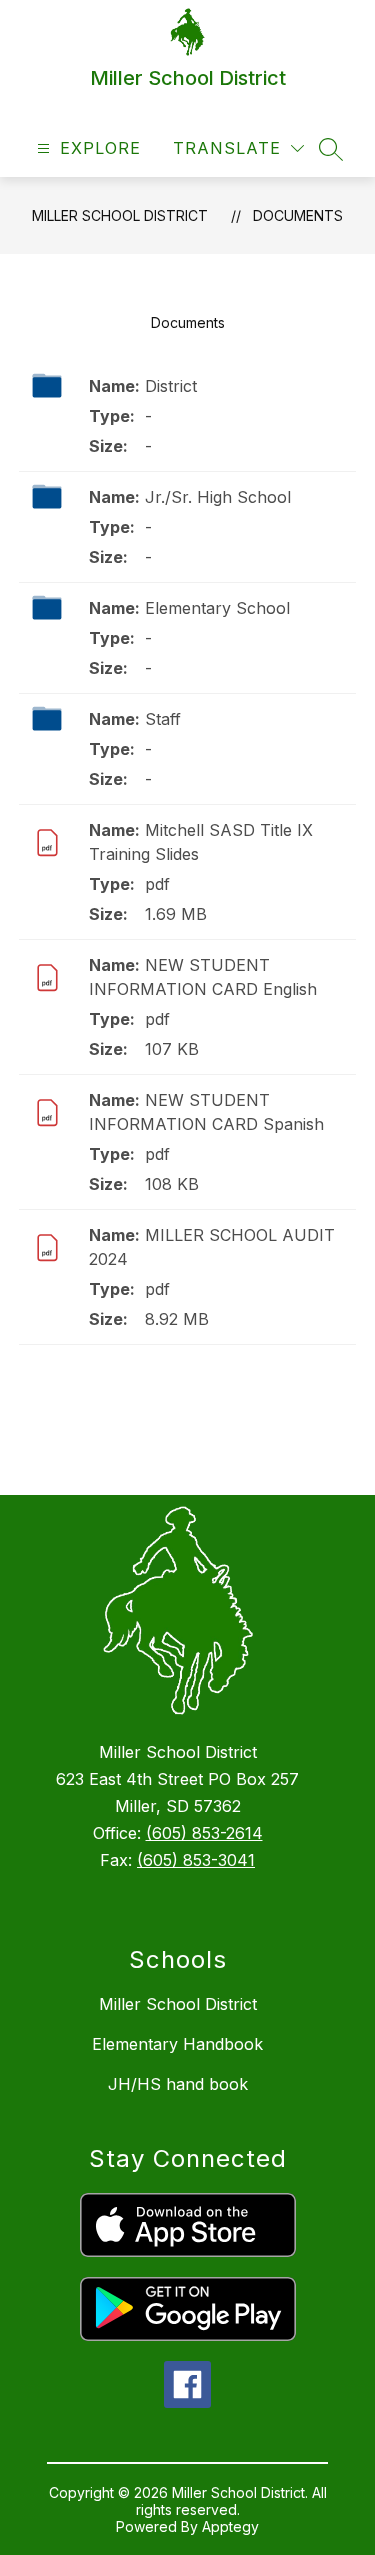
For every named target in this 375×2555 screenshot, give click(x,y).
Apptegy (230, 2526)
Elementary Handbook (177, 2044)
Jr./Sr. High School (218, 497)
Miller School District (120, 215)
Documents (298, 215)
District (171, 386)
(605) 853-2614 (204, 1833)
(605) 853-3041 (196, 1860)
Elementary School (217, 608)
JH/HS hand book (178, 2084)
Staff (163, 719)
